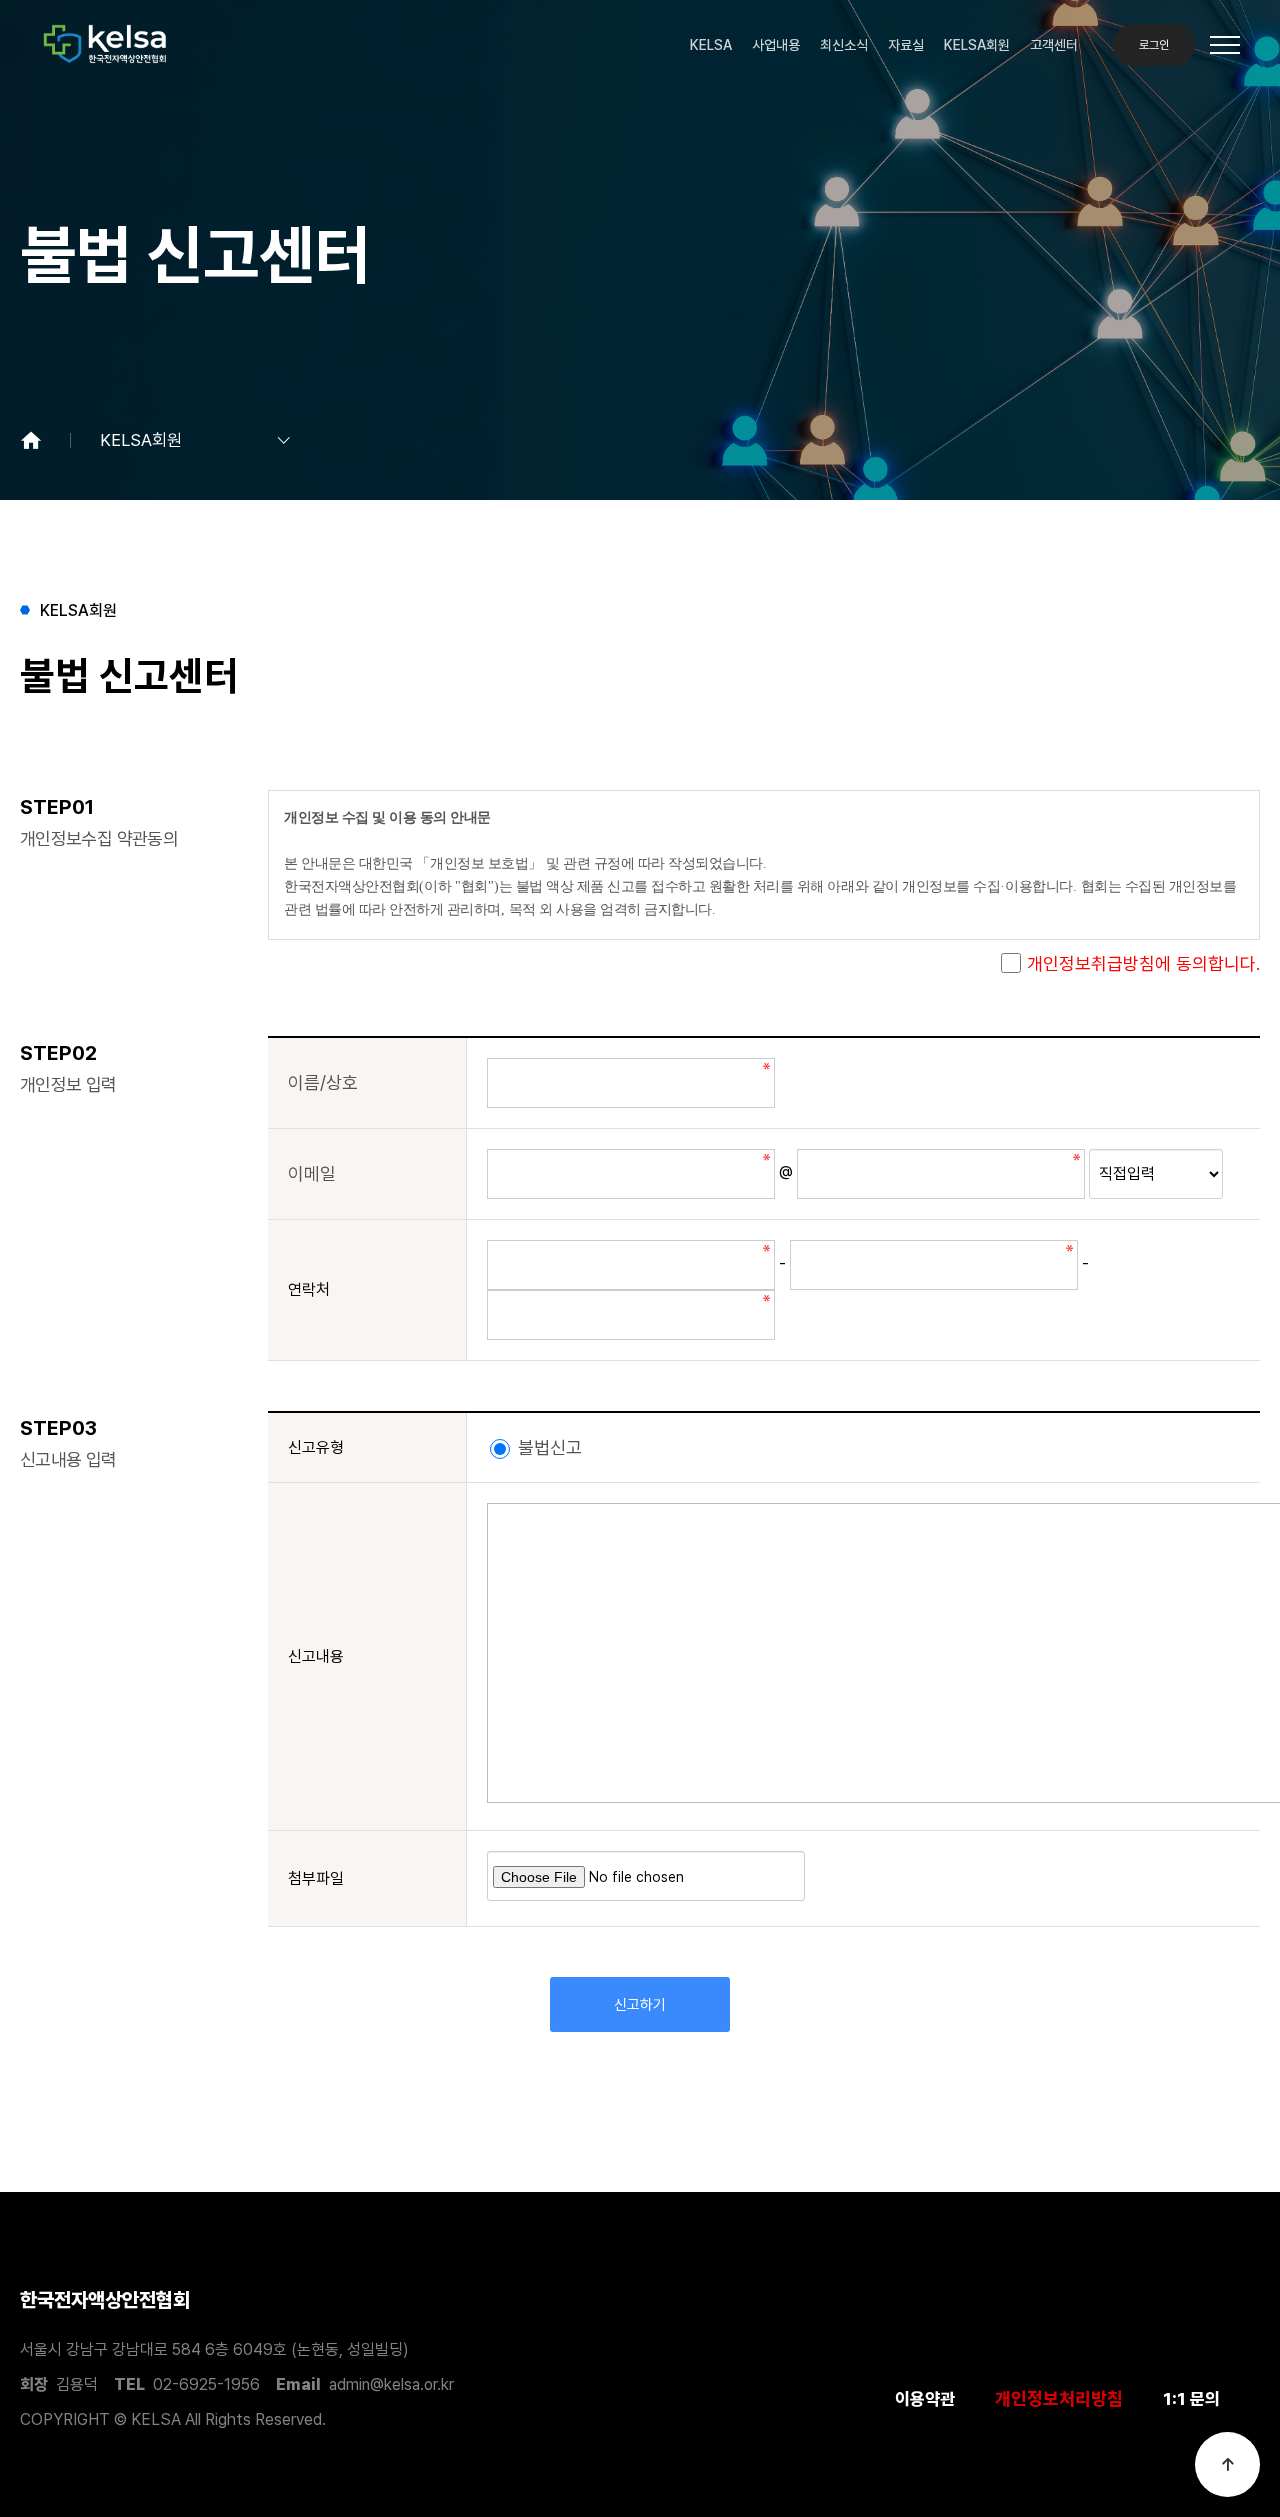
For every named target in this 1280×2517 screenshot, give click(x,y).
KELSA (711, 45)
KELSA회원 (977, 45)
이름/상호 (323, 1082)
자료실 (906, 45)
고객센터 (1054, 45)
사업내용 (776, 45)
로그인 (1154, 45)
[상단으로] (1227, 2464)
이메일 (312, 1173)
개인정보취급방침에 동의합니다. (1143, 963)
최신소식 (844, 45)
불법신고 (547, 1447)
